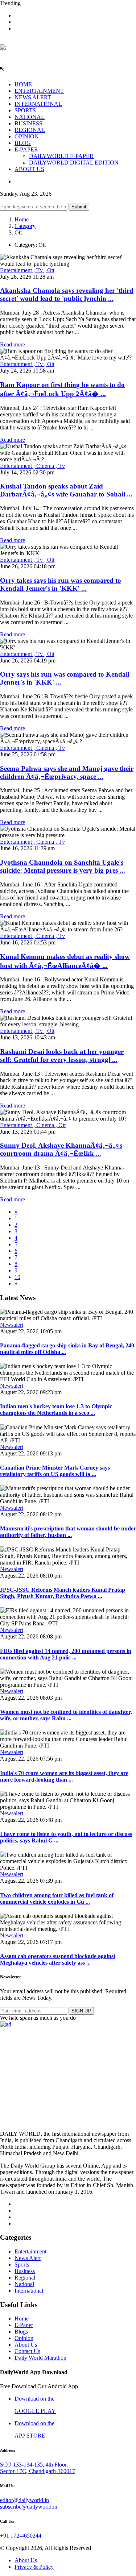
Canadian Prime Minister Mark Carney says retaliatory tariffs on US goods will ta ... (55, 1471)
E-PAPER (26, 149)
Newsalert (12, 1325)
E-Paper (24, 2325)
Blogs (21, 2332)
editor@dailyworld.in (24, 2500)
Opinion (24, 2338)
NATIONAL (30, 117)
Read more (13, 344)
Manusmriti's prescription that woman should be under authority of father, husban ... (68, 1532)
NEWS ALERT (33, 97)
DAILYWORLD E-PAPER (61, 156)
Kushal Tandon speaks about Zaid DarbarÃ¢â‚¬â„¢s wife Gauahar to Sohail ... (66, 490)
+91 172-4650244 (21, 2536)
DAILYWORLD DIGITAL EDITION (74, 163)
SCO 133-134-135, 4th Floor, (34, 2465)
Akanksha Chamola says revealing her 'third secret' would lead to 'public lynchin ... (67, 294)
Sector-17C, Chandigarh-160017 (38, 2471)
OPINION (27, 136)
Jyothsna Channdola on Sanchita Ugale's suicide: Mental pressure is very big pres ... (63, 866)
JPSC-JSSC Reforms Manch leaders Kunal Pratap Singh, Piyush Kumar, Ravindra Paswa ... (63, 1593)
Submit (79, 207)
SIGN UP (81, 2011)
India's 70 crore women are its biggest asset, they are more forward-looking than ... (64, 1776)
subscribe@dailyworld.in (29, 2507)
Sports (22, 2265)
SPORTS (25, 110)
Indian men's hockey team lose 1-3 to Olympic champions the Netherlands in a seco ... (56, 1410)
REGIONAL (30, 130)
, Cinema (44, 466)
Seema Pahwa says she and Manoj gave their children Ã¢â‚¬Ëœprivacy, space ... (67, 772)
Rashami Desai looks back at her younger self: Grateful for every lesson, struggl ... (62, 1056)
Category (25, 226)
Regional (25, 2278)
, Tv (39, 270)
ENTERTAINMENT (39, 91)
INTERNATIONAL (38, 104)
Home (22, 219)
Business (25, 2271)
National (24, 2284)
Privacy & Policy (34, 2567)
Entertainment (17, 270)
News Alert (28, 2258)
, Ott (49, 270)
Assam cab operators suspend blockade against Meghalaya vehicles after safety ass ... (58, 1959)
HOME (23, 84)
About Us (26, 2345)
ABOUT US (29, 169)
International (29, 2291)
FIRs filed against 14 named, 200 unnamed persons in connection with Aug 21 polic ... (66, 1654)
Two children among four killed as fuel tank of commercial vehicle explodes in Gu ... (57, 1898)
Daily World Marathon (40, 2358)
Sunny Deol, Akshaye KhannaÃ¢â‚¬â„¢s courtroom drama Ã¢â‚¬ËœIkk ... (61, 1149)
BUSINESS (28, 123)
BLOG (23, 143)
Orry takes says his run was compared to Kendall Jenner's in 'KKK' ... (61, 584)
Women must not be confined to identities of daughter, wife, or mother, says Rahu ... (66, 1715)
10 (17, 1277)
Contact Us (27, 2351)
